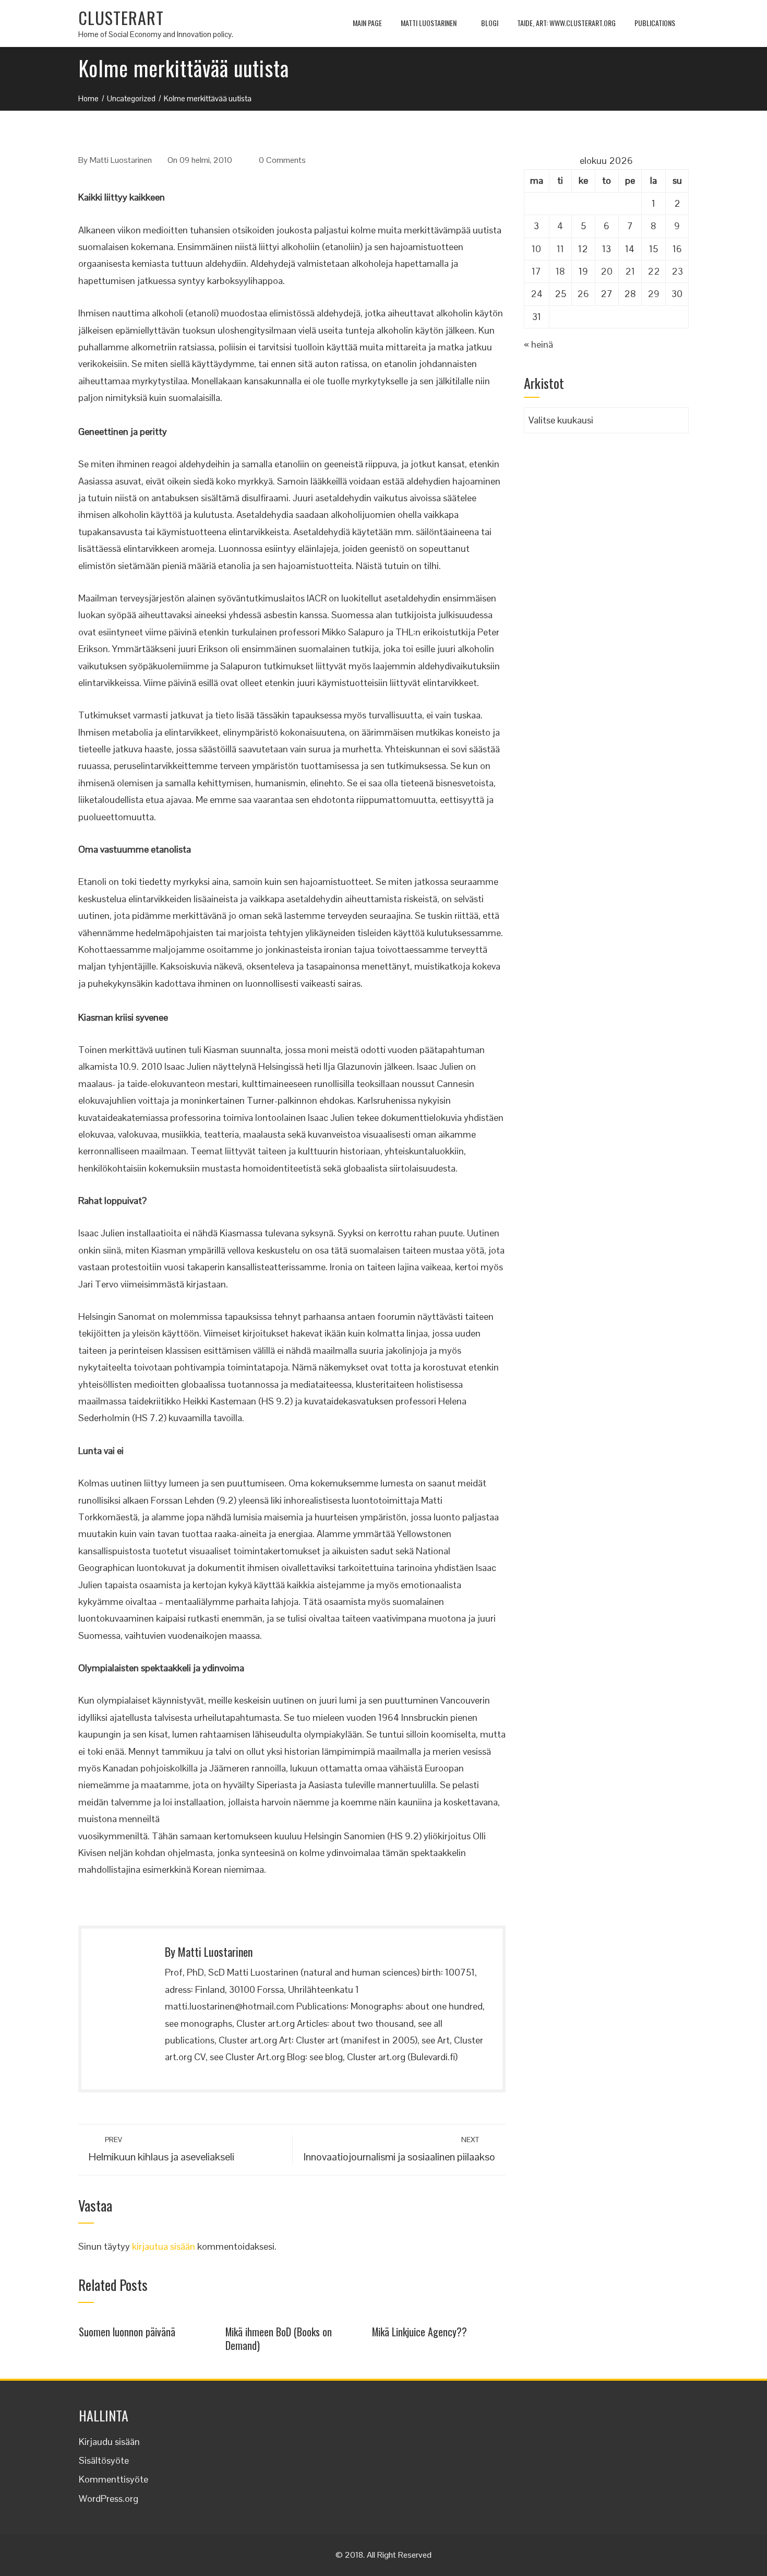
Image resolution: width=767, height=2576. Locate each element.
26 (583, 294)
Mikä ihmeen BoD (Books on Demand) (279, 2338)
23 (677, 271)
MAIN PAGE (367, 23)
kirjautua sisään (164, 2246)
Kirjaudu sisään (109, 2442)
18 (560, 271)
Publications (655, 23)
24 (537, 294)
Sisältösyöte (104, 2460)
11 (560, 249)
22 (654, 271)
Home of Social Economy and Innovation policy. (156, 34)
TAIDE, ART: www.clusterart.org (566, 23)
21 (630, 271)
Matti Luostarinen (429, 23)
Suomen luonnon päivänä (127, 2332)
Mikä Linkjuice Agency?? (420, 2332)
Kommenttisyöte (113, 2479)
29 (654, 294)
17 (536, 271)
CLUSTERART (121, 17)
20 (607, 271)
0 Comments (282, 160)
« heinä (538, 344)
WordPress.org (109, 2498)
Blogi (490, 23)
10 (536, 249)
